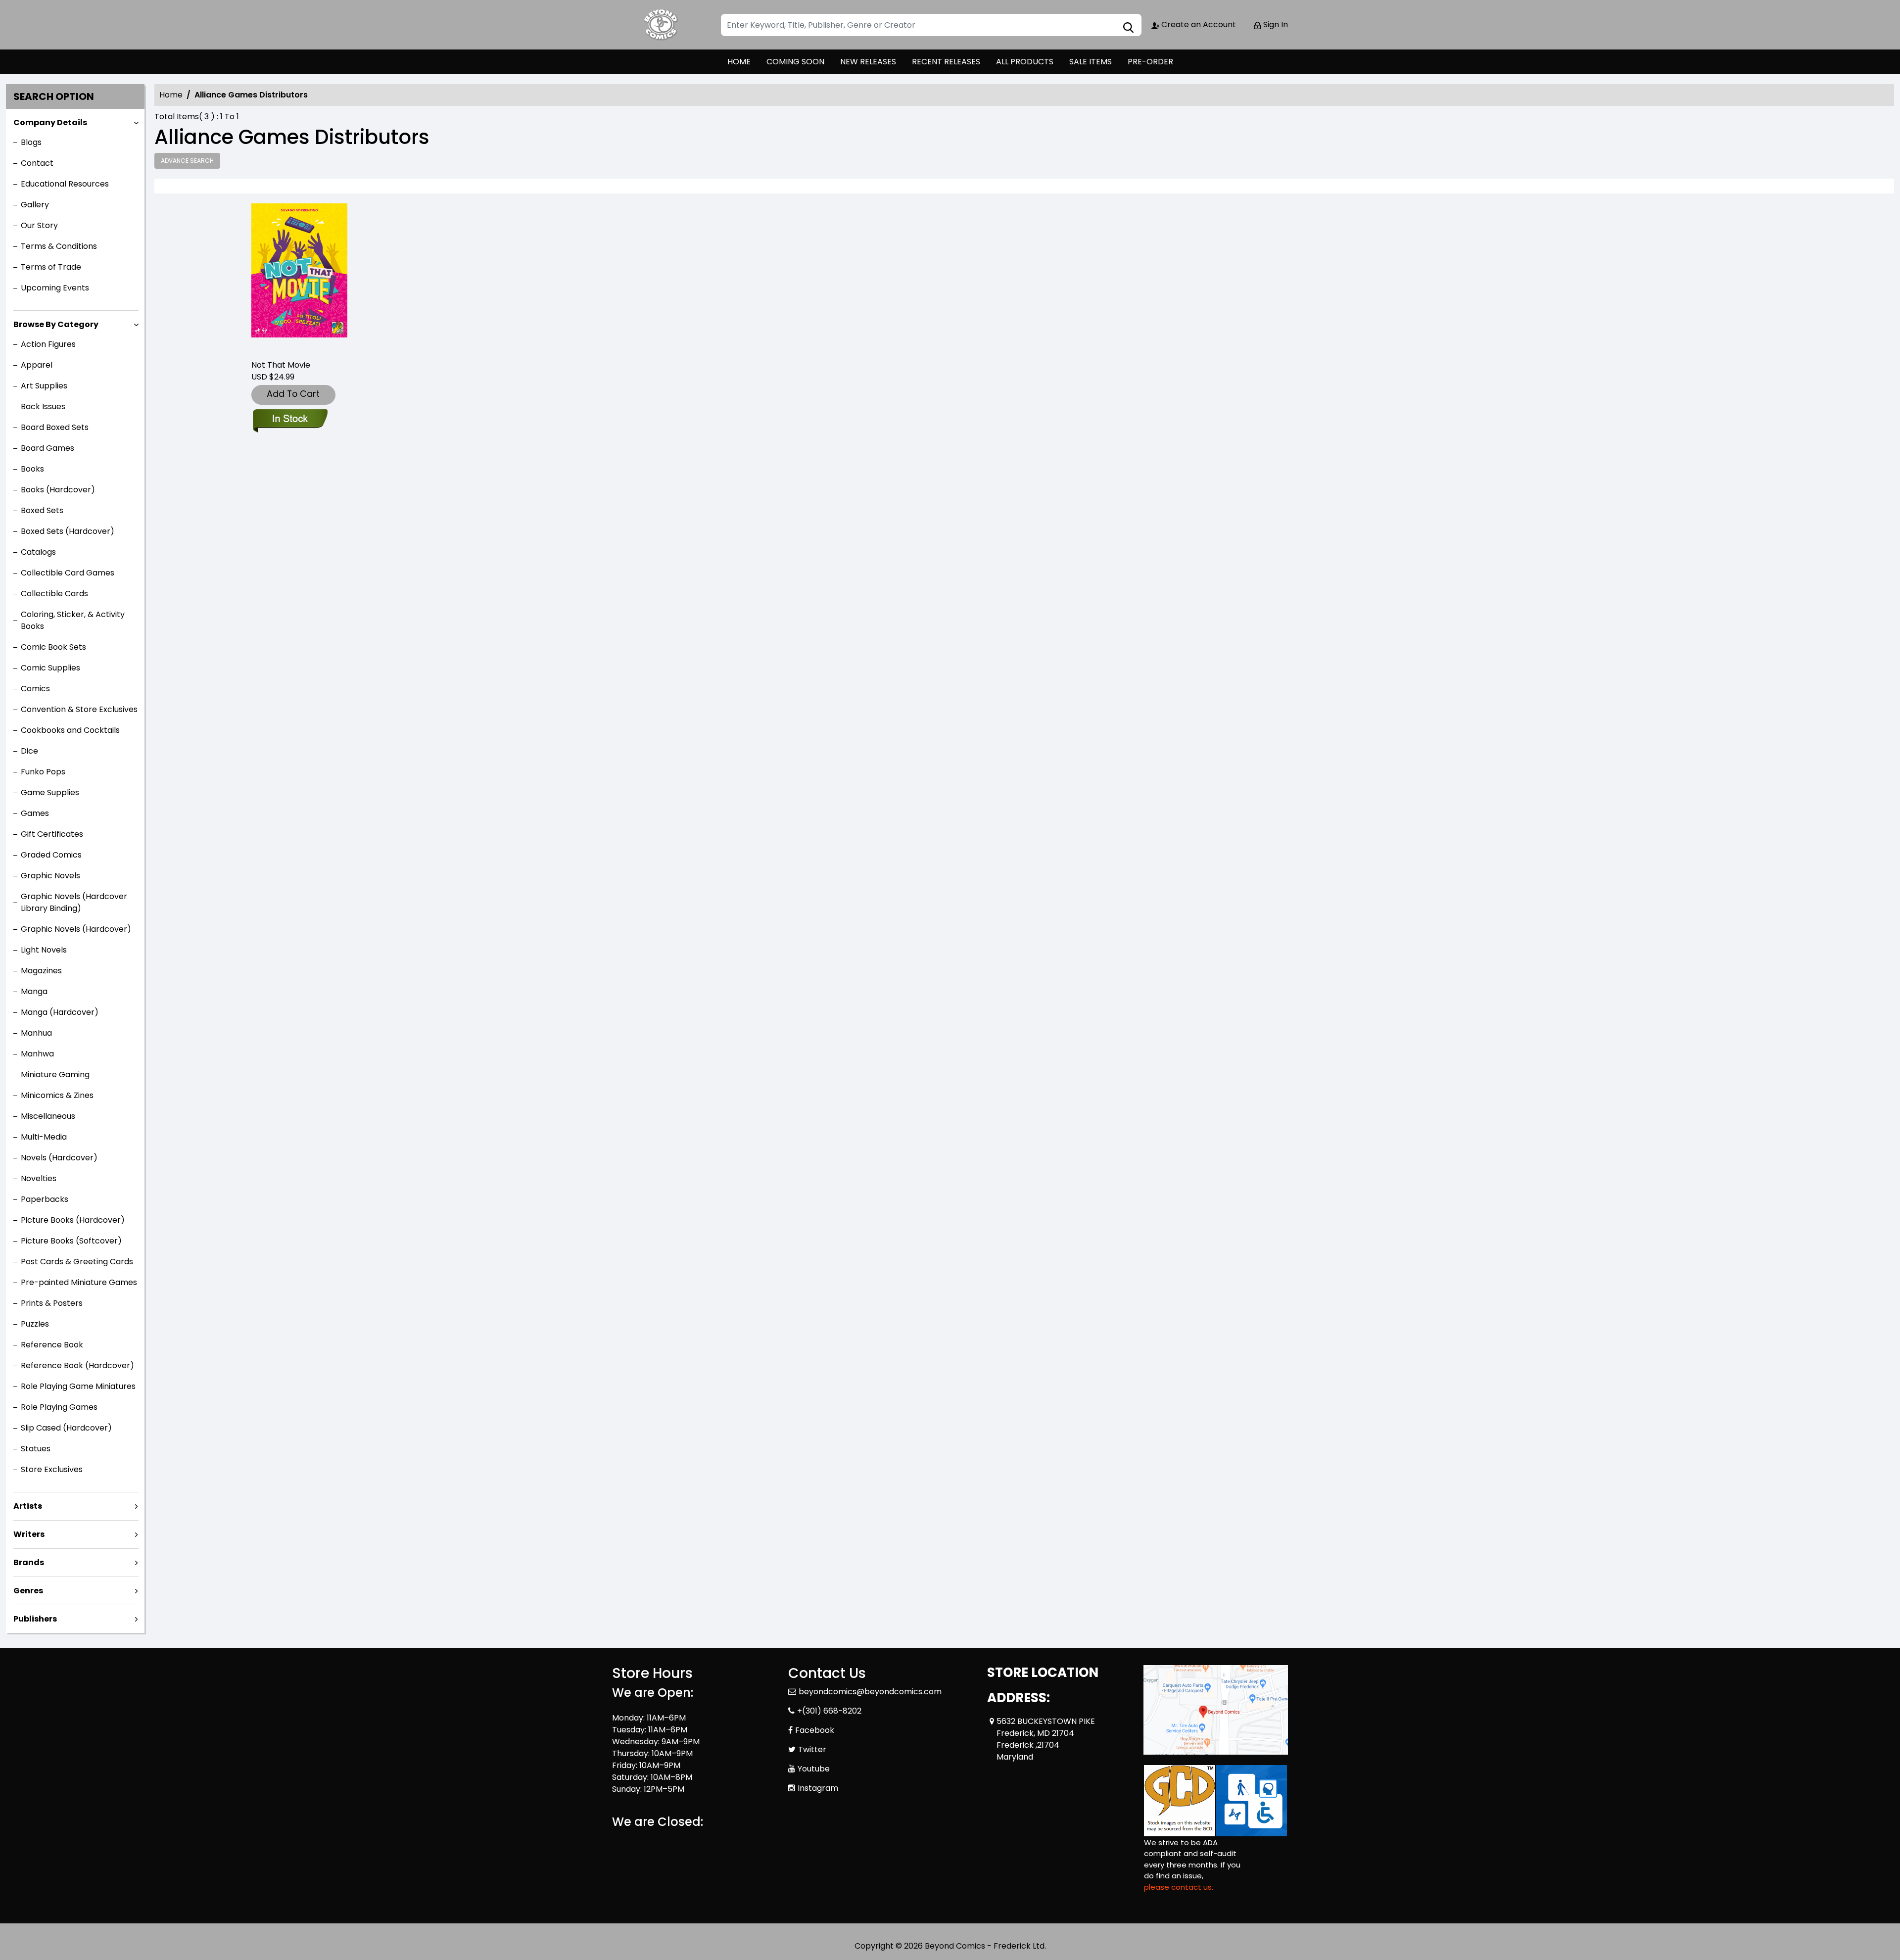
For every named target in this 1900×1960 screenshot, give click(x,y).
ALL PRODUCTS (1025, 62)
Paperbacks (45, 1199)
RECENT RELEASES (946, 62)
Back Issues (43, 406)
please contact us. (1179, 1887)
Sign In (1275, 24)
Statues (36, 1449)
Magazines (41, 971)
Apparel (37, 365)
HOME (739, 62)
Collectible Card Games (68, 573)
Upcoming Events (55, 288)
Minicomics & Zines (57, 1095)
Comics (35, 689)
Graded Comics (51, 855)
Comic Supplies (50, 668)
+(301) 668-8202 (829, 1711)
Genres (28, 1591)
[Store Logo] (662, 25)
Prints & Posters (52, 1303)
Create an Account (1198, 24)
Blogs (31, 142)
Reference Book (52, 1345)
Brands (29, 1562)
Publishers (35, 1619)
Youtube (814, 1769)
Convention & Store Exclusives (79, 709)
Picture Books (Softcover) (71, 1241)
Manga (34, 991)
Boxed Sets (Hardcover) (68, 531)
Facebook (815, 1730)
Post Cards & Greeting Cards (77, 1262)
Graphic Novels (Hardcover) (76, 929)
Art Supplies (44, 386)
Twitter (812, 1749)
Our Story (39, 225)
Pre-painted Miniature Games (79, 1282)
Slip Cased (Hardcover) (66, 1428)
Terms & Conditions (59, 246)
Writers (29, 1534)
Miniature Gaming (55, 1075)
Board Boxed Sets (55, 427)
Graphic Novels (50, 876)
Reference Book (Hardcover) (77, 1365)
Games (35, 813)
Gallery (35, 205)
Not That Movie (281, 365)
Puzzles (35, 1324)
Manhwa (37, 1054)
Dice (29, 751)
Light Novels (44, 950)
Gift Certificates (52, 834)
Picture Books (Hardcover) (73, 1220)
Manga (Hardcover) (60, 1012)
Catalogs (38, 552)
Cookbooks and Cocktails (70, 730)
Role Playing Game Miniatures (78, 1386)
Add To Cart (293, 394)
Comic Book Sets (53, 647)
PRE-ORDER (1150, 62)
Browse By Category (56, 324)
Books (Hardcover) (58, 490)
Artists (28, 1506)
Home (171, 95)
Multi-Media (44, 1137)
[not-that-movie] (299, 277)
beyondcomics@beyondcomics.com (870, 1692)
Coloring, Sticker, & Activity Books (73, 620)
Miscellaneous (48, 1116)
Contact (37, 163)
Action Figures (48, 344)
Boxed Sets (42, 510)
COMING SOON (795, 62)
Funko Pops (43, 772)
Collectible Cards (54, 594)
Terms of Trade (51, 267)
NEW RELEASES (868, 62)
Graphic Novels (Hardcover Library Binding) (74, 902)
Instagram (818, 1788)
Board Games (47, 448)
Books (32, 469)
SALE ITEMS (1091, 62)
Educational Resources (65, 184)
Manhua (36, 1033)
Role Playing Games (59, 1407)
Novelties (39, 1178)
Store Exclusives (52, 1469)
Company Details (50, 122)
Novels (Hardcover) (59, 1158)
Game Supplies (50, 792)
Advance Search (187, 161)
